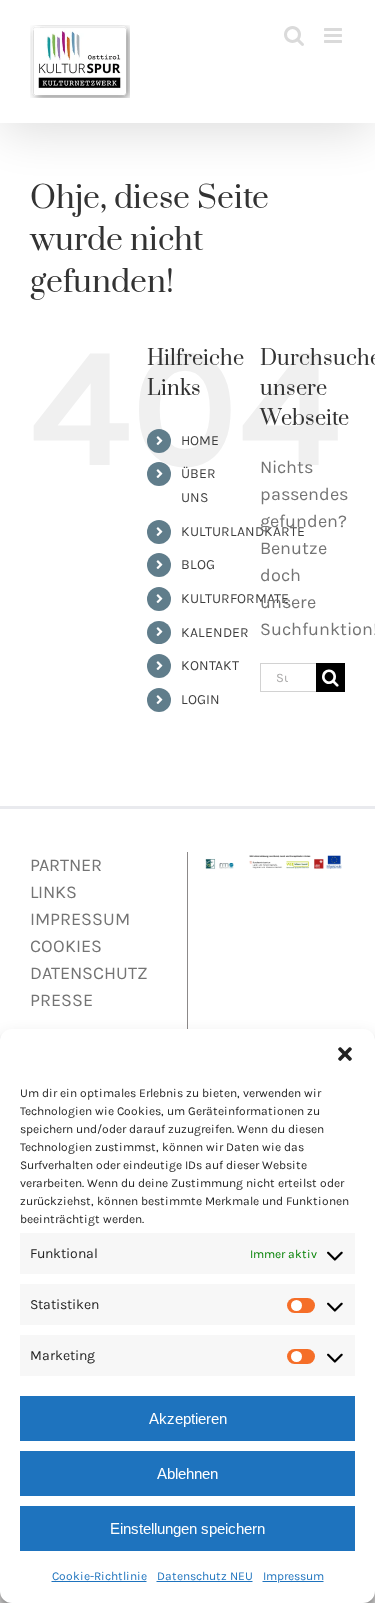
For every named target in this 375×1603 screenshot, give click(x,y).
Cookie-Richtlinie (99, 1576)
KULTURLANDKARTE (243, 531)
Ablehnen (187, 1473)
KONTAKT (210, 665)
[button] (345, 1054)
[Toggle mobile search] (294, 35)
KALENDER (215, 632)
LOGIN (200, 699)
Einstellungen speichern (187, 1528)
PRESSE (61, 1000)
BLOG (198, 564)
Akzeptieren (188, 1418)
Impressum (293, 1576)
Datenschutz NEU (205, 1576)
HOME (200, 440)
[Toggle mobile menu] (334, 35)
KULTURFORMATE (235, 598)
